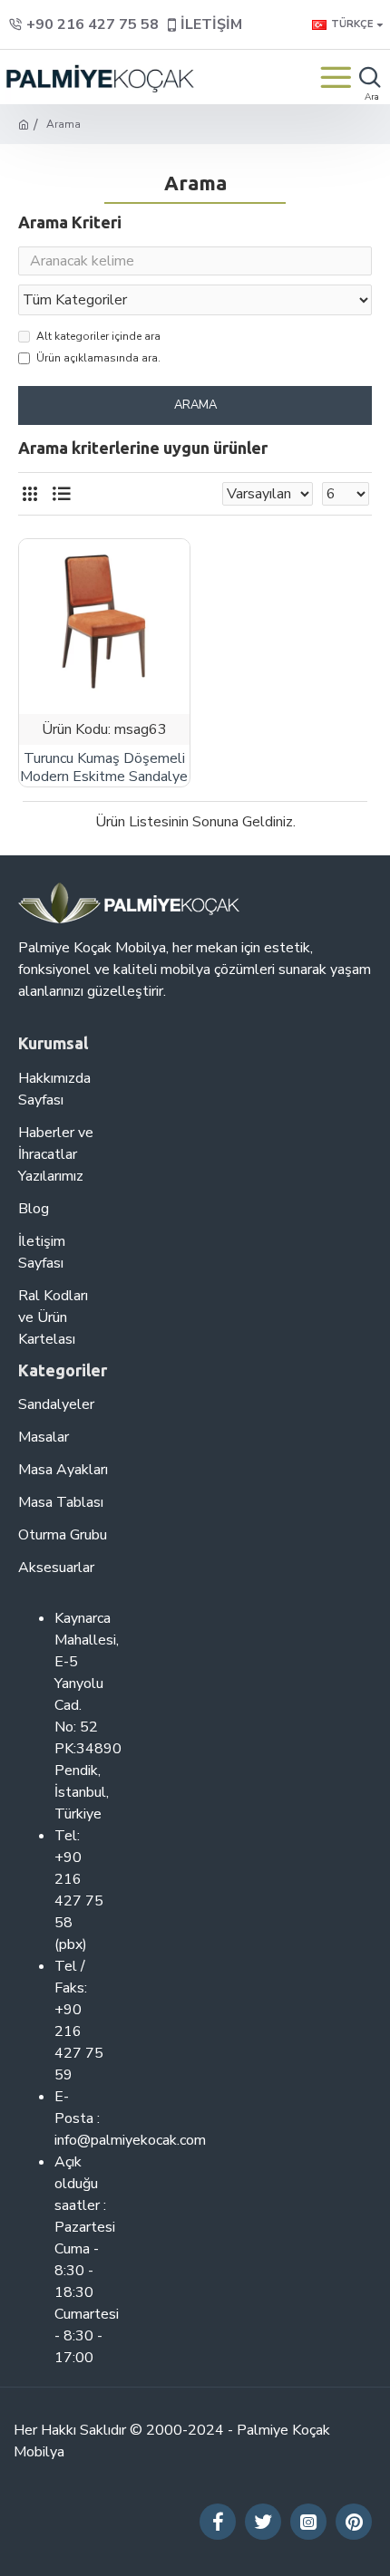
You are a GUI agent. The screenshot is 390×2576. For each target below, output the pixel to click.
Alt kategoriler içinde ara (98, 336)
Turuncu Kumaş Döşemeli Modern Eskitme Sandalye (104, 768)
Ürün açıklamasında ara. (98, 358)
